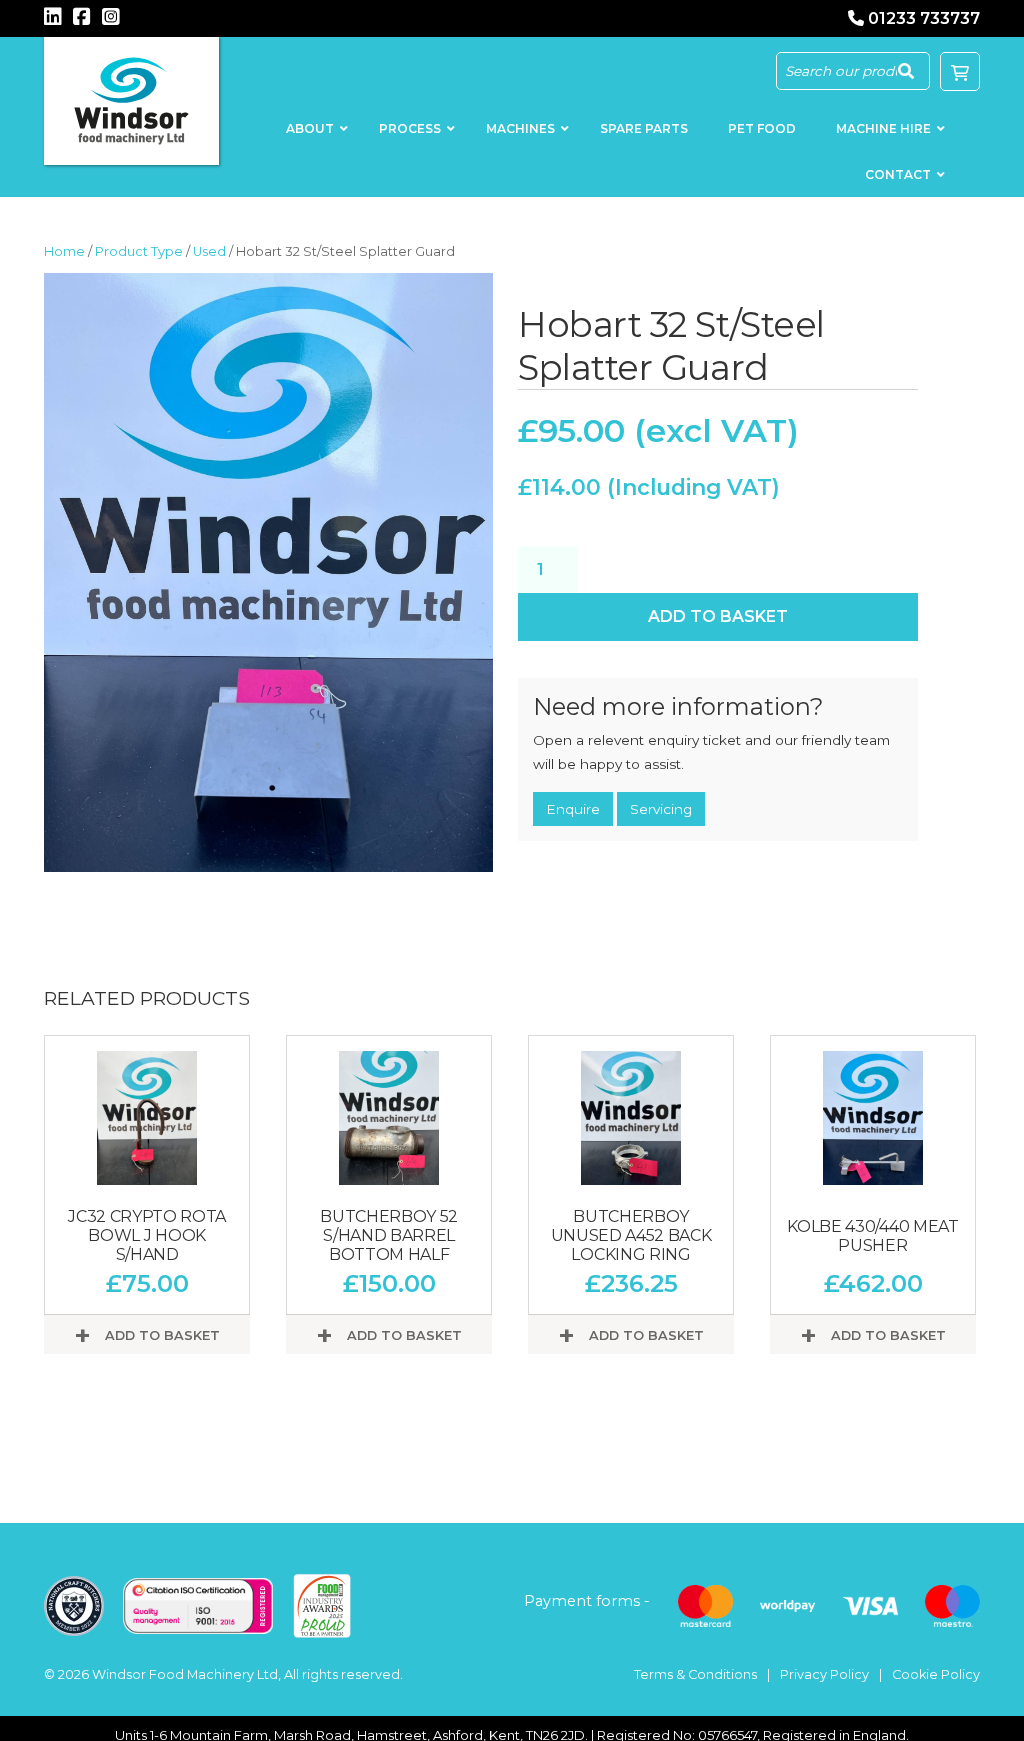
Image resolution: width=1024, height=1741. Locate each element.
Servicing (661, 809)
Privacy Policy (824, 1674)
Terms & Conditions (695, 1674)
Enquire (573, 809)
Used (209, 251)
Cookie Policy (936, 1674)
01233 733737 (924, 18)
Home (64, 251)
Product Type (139, 251)
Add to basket (718, 616)
